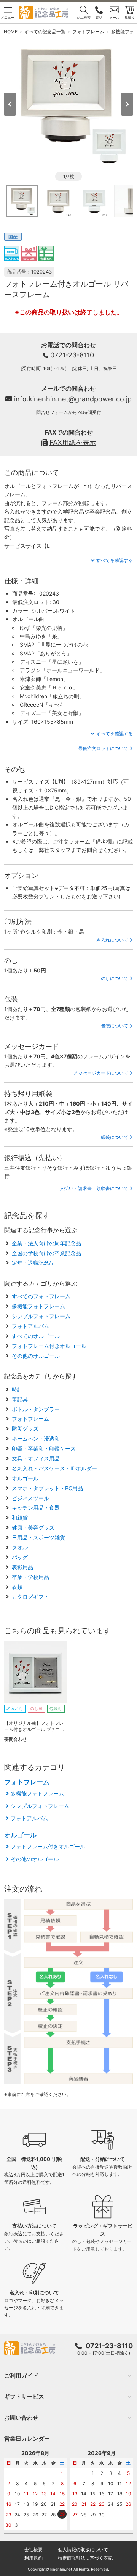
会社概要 (33, 2549)
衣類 (17, 1587)
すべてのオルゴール (36, 1336)
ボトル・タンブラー (36, 1409)
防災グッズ (25, 1429)
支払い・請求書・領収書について (94, 1188)
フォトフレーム (30, 1419)
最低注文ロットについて (103, 748)
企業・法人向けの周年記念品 (46, 1243)
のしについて (115, 978)
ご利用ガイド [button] (21, 2376)
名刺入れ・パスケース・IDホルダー (54, 1468)
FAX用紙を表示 (73, 442)
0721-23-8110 (72, 355)
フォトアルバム (30, 1326)
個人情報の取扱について (83, 2549)
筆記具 (20, 1399)
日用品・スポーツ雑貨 (38, 1537)
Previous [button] (10, 104)
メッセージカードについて (101, 1073)
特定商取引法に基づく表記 (85, 2558)
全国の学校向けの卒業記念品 (46, 1253)
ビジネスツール (30, 1498)
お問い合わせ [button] (21, 2417)
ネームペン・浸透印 (36, 1439)
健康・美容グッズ (33, 1527)
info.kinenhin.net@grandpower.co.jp (73, 399)
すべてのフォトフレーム (41, 1296)
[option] (69, 104)
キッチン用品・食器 (36, 1508)
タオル (20, 1547)
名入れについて (112, 940)
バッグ (20, 1557)
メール (114, 17)
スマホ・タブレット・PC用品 (47, 1488)
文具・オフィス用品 (36, 1458)
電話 (99, 17)
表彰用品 (22, 1567)
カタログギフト (30, 1596)
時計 (17, 1389)
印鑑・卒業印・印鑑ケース (44, 1448)
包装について (115, 1026)
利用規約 (33, 2558)
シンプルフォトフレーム (41, 1316)
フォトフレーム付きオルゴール (49, 1346)
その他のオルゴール (36, 1356)
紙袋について (115, 1137)
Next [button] (127, 104)
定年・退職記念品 (33, 1263)
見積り (130, 17)
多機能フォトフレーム (38, 1306)
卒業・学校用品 (30, 1577)
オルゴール (25, 1478)
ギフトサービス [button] (24, 2396)
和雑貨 (20, 1517)
